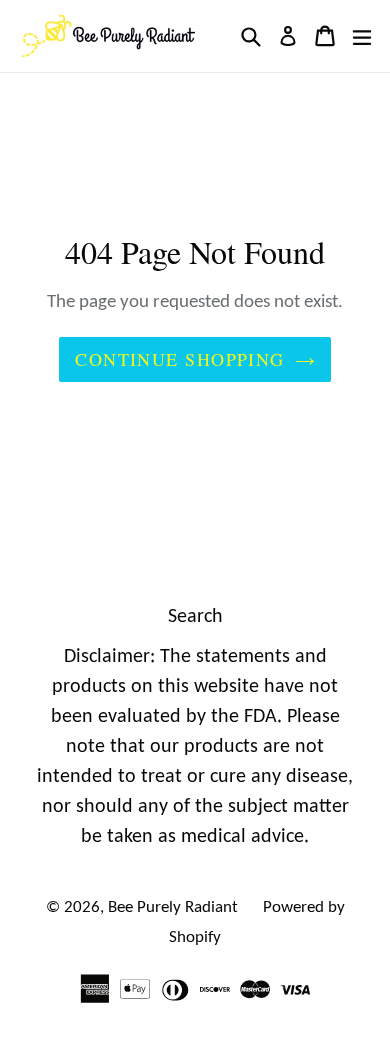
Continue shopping (179, 359)
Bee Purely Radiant (173, 907)
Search (195, 617)
